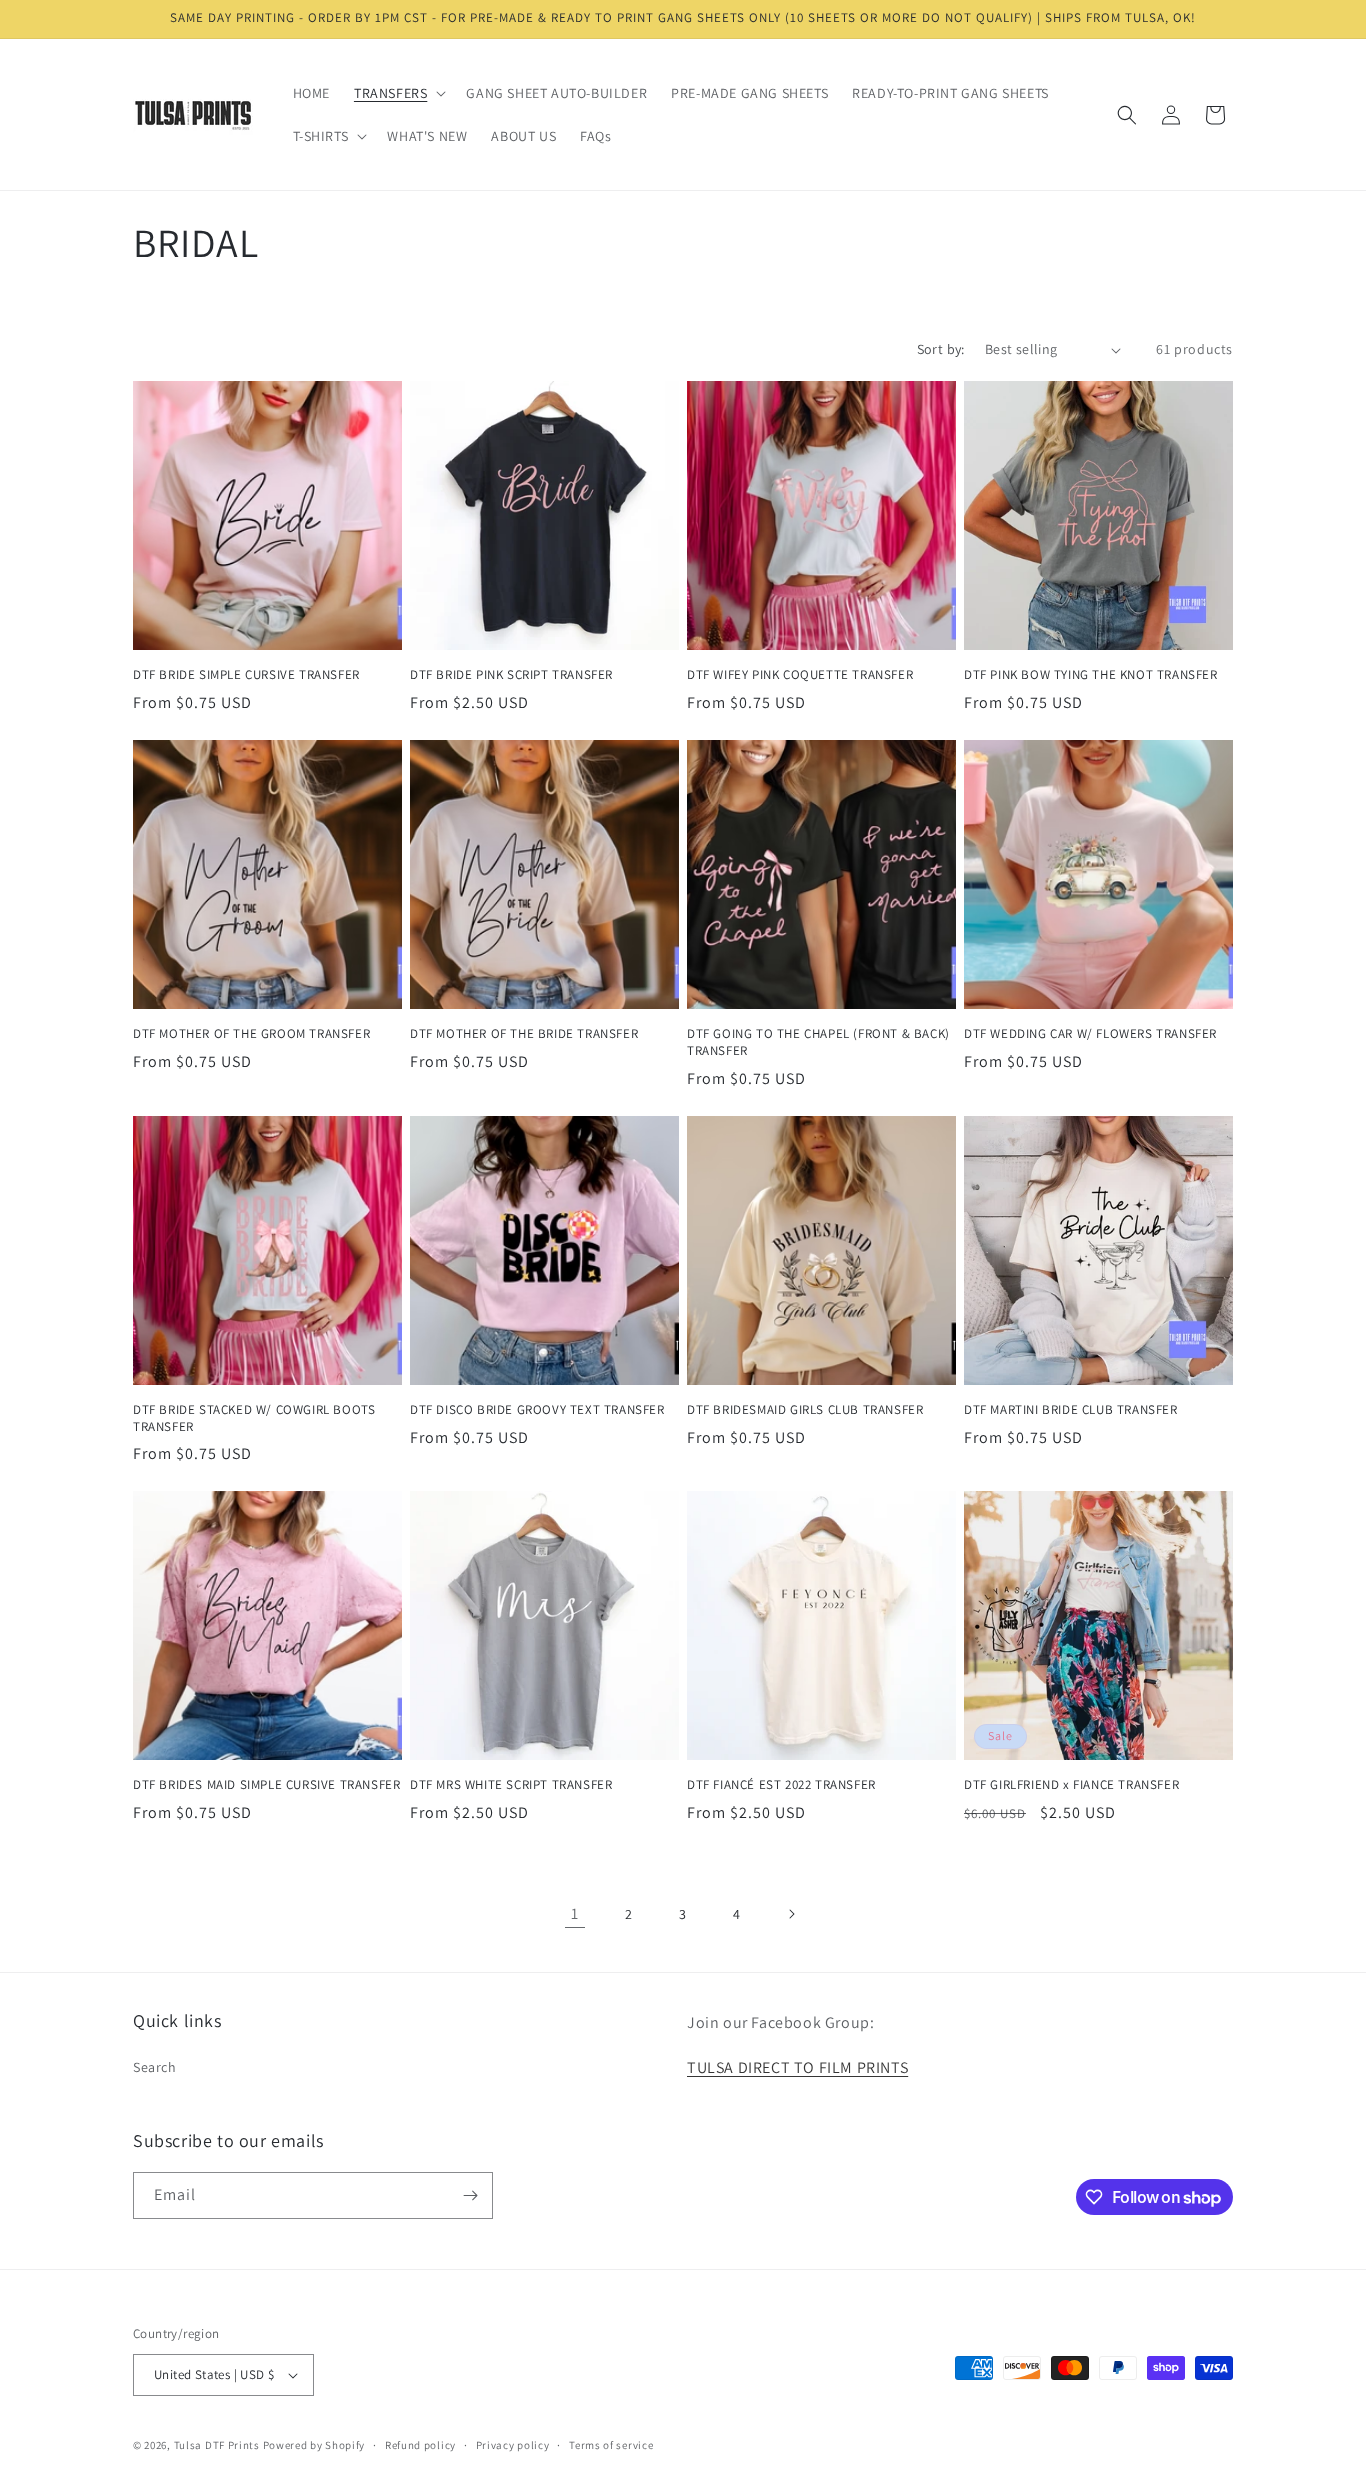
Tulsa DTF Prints (217, 2445)
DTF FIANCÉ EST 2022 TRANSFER (781, 1785)
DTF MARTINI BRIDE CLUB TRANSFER (1071, 1410)
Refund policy (420, 2445)
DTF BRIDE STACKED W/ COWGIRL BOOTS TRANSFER (254, 1418)
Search (155, 2067)
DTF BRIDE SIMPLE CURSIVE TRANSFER (246, 675)
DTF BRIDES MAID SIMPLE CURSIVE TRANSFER (266, 1785)
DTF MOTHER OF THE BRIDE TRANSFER (524, 1034)
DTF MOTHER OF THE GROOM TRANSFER (251, 1034)
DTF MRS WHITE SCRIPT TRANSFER (511, 1785)
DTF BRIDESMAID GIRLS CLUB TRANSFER (805, 1410)
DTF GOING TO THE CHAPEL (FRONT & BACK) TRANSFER (818, 1042)
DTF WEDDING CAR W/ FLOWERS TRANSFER (1090, 1034)
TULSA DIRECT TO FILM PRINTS (797, 2067)
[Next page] (791, 1914)
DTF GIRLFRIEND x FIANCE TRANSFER (1071, 1785)
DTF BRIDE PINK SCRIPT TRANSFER (511, 675)
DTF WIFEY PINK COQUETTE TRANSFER (800, 675)
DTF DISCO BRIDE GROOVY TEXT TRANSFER (537, 1410)
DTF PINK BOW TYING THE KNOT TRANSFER (1091, 675)
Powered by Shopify (314, 2445)
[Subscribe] (470, 2195)
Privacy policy (513, 2445)
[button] (398, 93)
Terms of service (611, 2445)
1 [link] (575, 1913)
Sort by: (941, 349)
